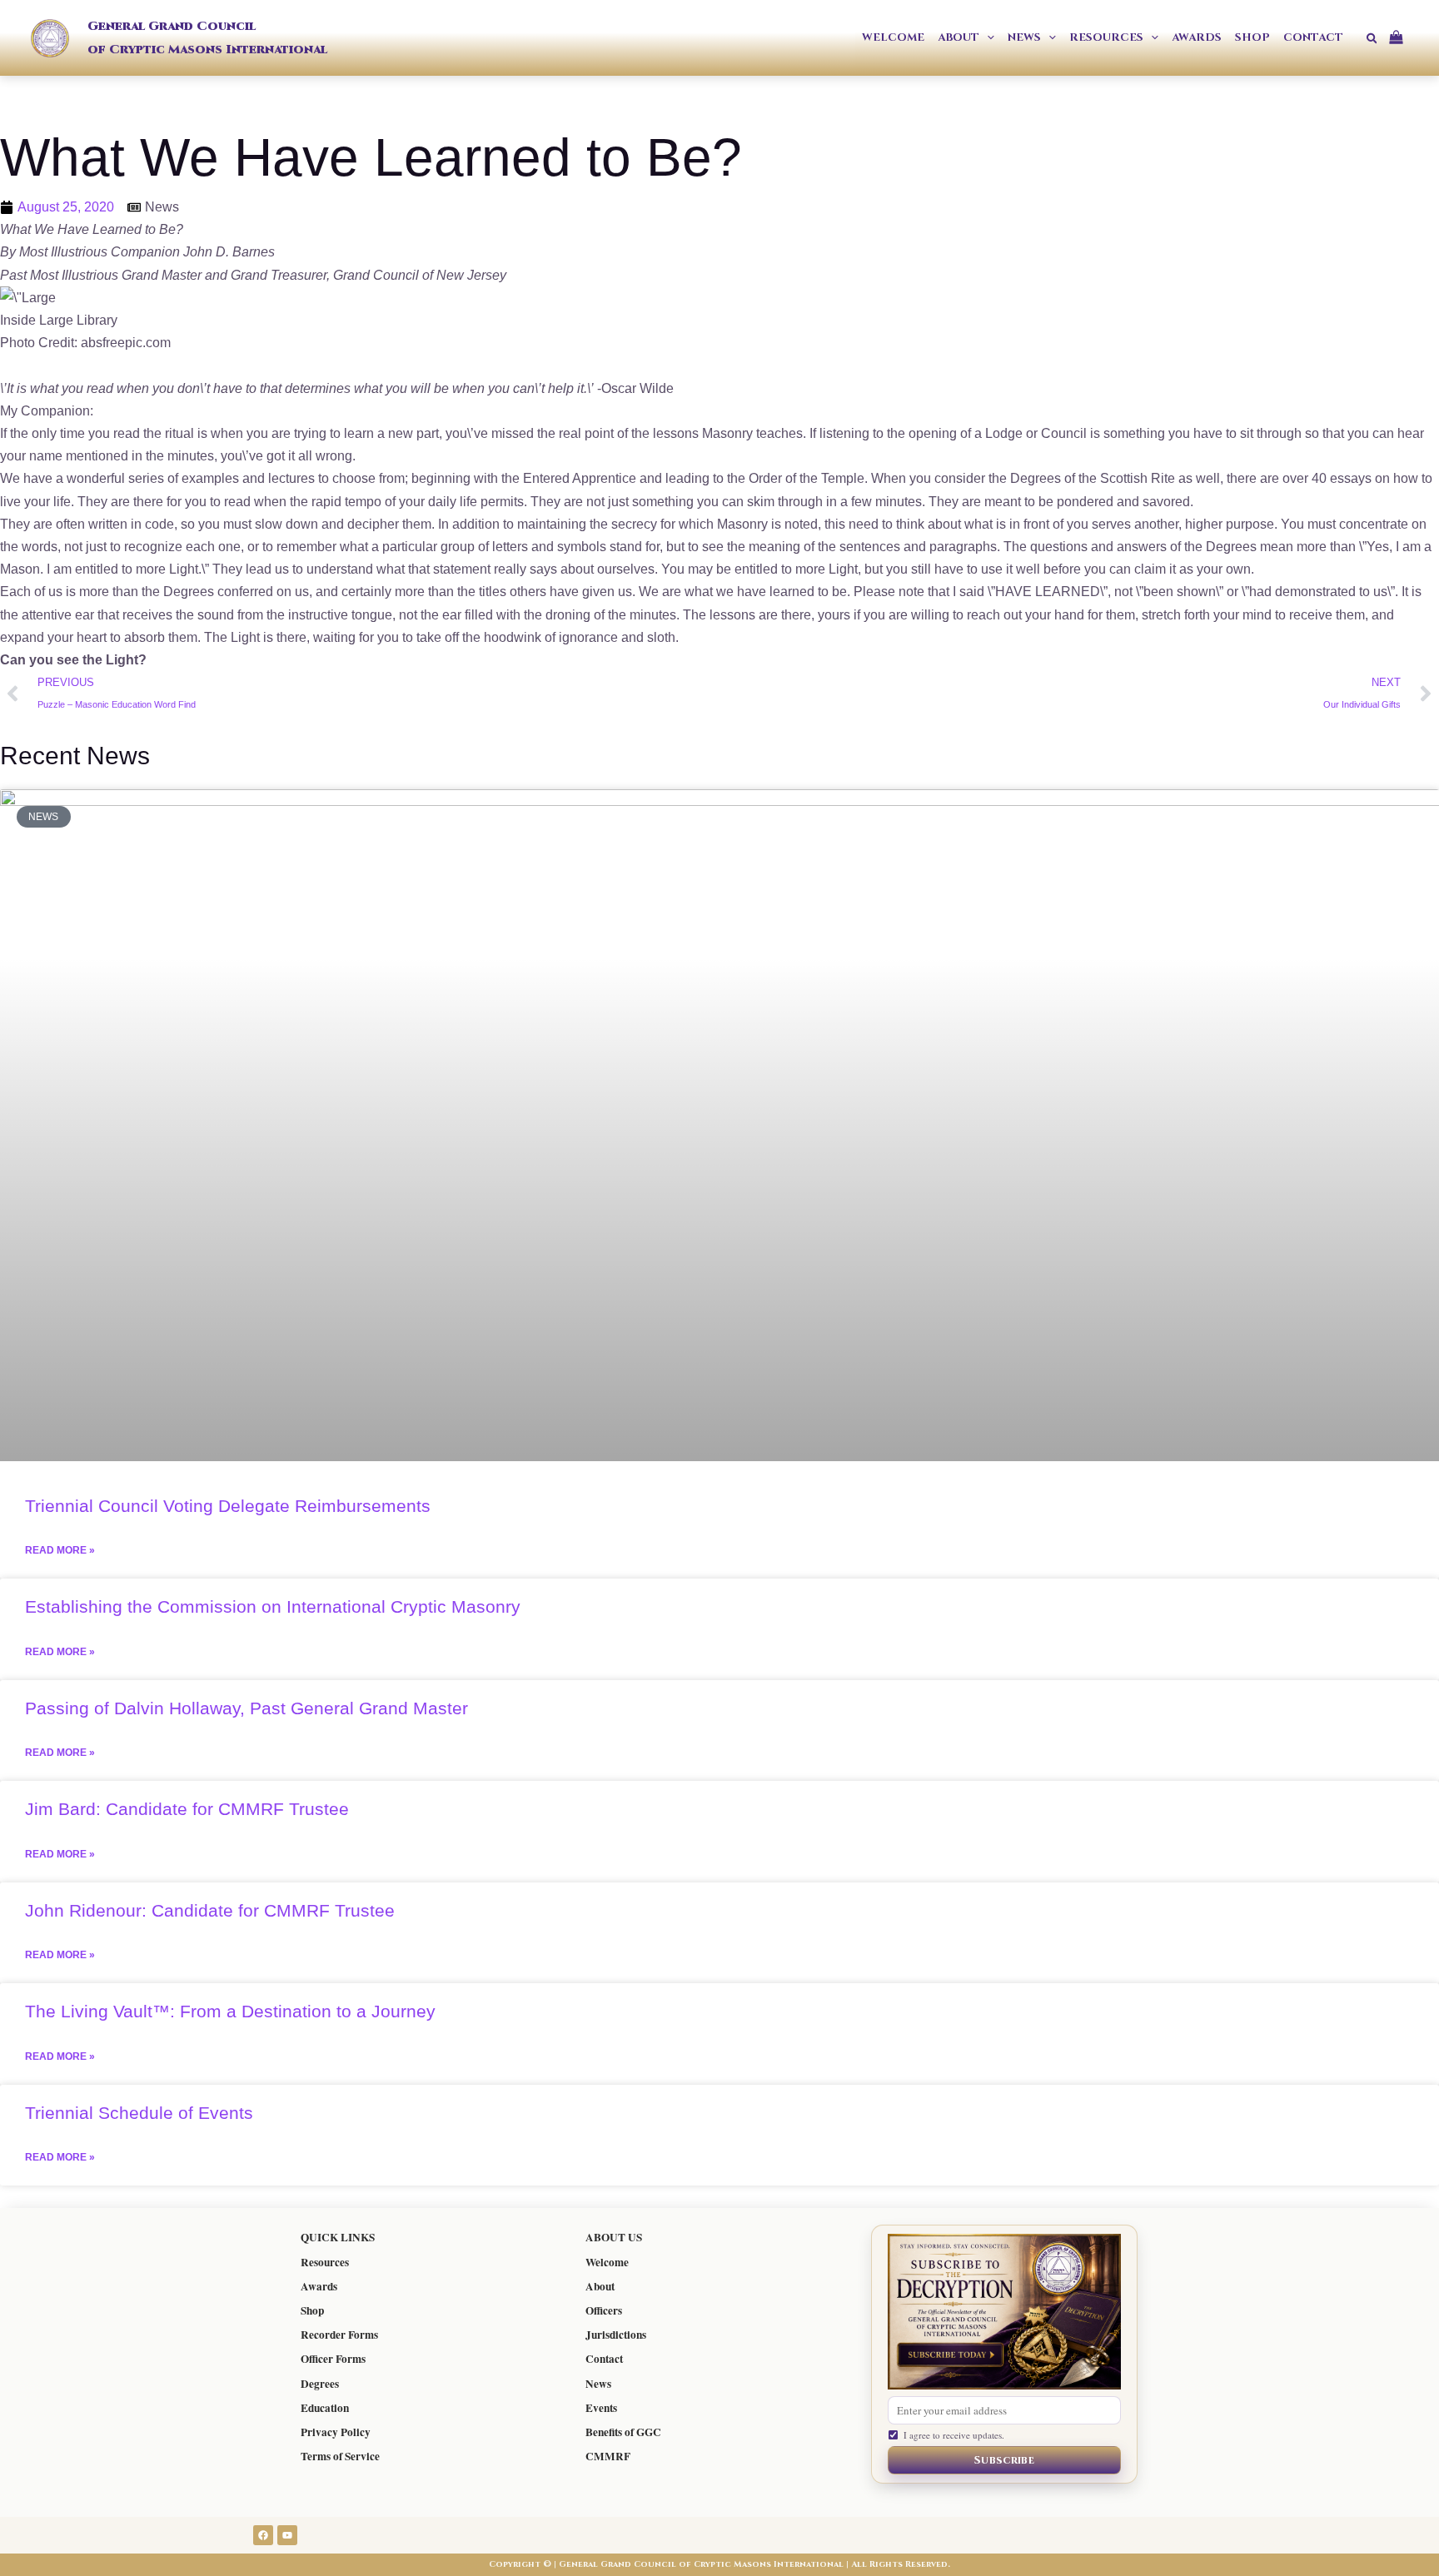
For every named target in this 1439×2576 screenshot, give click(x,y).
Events (601, 2408)
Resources (325, 2262)
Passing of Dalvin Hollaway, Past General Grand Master (246, 1708)
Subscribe (1004, 2460)
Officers (604, 2310)
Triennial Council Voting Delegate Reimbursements (228, 1506)
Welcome (607, 2262)
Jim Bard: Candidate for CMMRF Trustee (187, 1809)
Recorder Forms (339, 2335)
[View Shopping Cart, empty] (1402, 38)
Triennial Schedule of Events (139, 2113)
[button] (987, 38)
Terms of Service (340, 2456)
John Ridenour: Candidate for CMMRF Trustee (210, 1910)
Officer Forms (333, 2359)
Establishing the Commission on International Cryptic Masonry (273, 1606)
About (600, 2286)
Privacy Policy (336, 2432)
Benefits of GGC (623, 2432)
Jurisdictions (616, 2335)
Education (325, 2408)
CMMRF (608, 2456)
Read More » (60, 1550)
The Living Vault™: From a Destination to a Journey (230, 2011)
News (598, 2384)
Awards (319, 2286)
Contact (604, 2359)
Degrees (320, 2384)
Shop (312, 2310)
